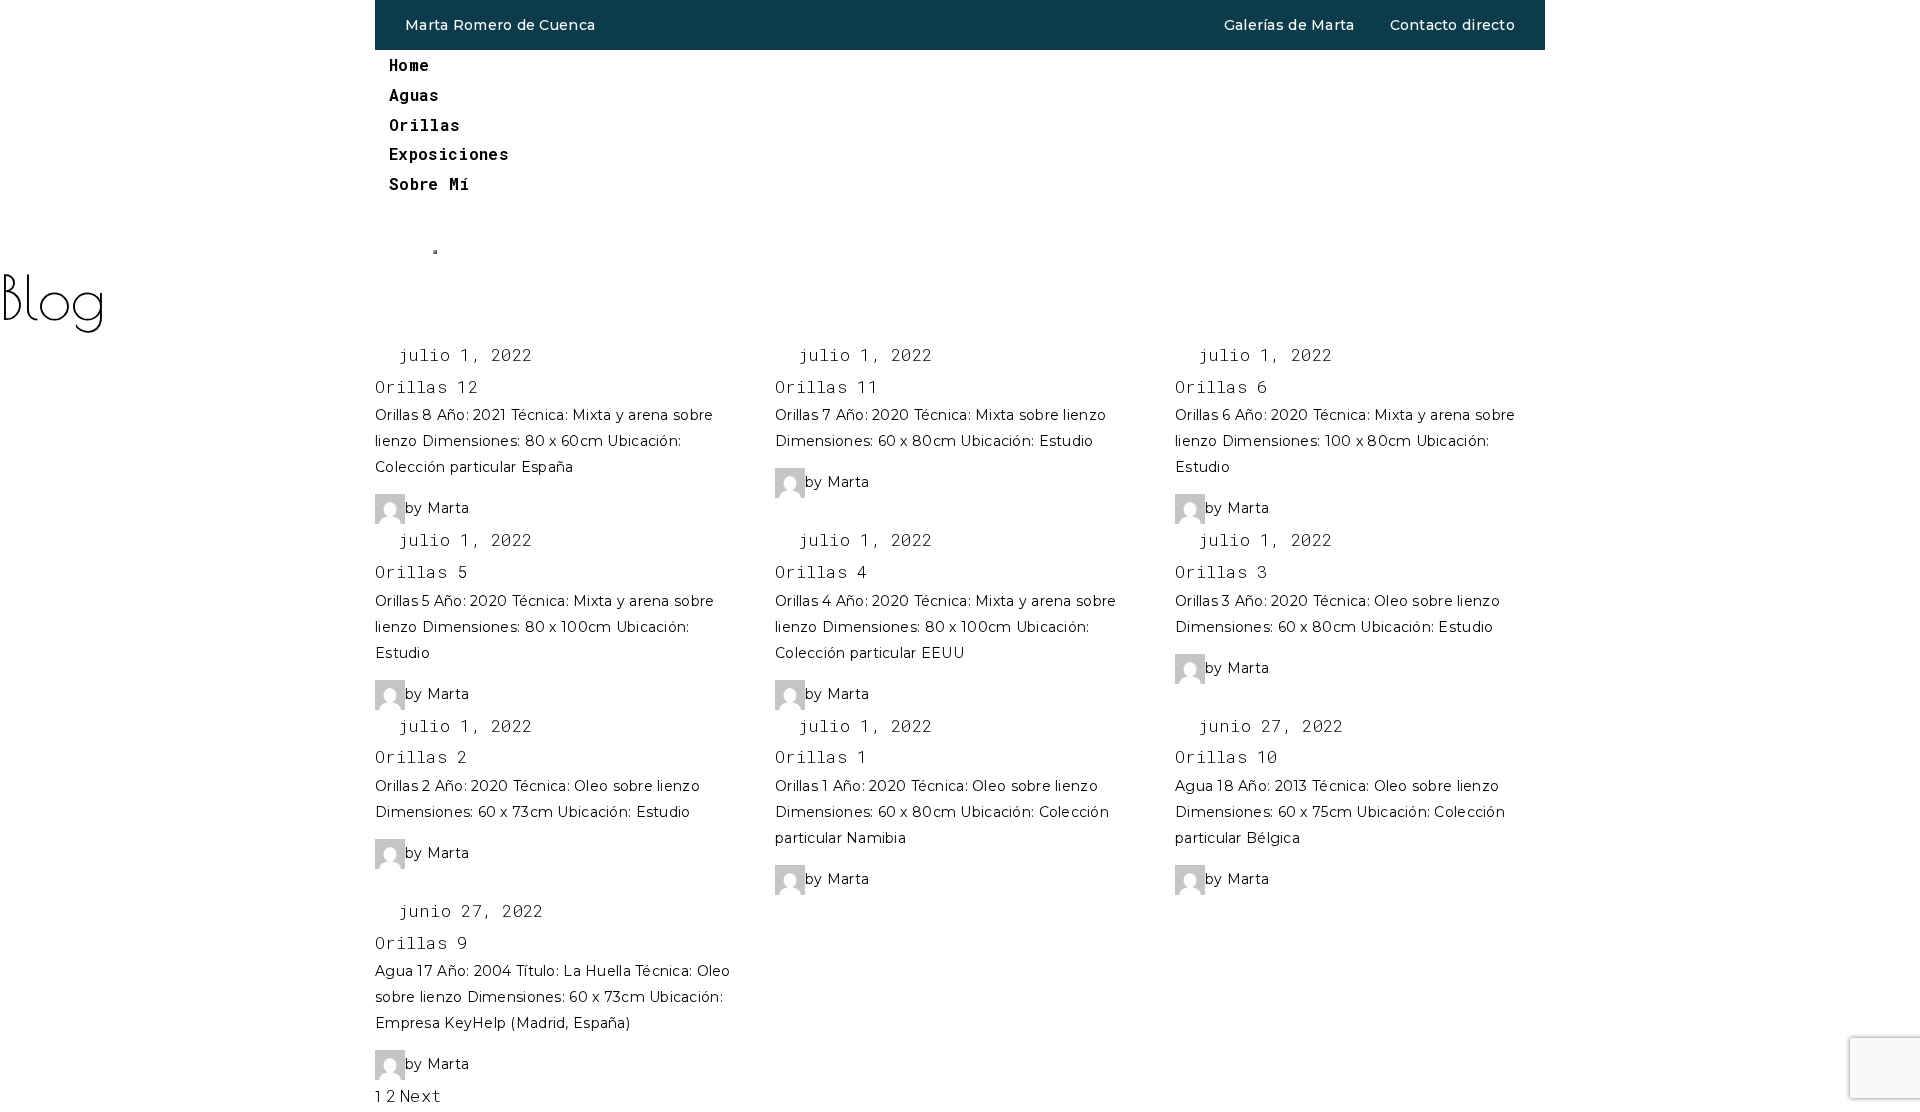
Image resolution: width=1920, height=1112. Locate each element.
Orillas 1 (821, 756)
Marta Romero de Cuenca (500, 25)
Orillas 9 (421, 942)
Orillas (424, 124)
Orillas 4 (821, 571)
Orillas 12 (426, 386)
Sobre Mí (429, 183)
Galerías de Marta (1289, 25)
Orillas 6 (1221, 386)
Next (420, 1095)
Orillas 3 (1221, 571)
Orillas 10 (1226, 756)
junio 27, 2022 (1265, 725)
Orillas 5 (421, 571)
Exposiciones (448, 153)
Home (409, 64)
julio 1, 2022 (460, 354)
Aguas (414, 94)
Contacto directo (1452, 25)
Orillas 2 (421, 756)
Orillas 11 (826, 386)
